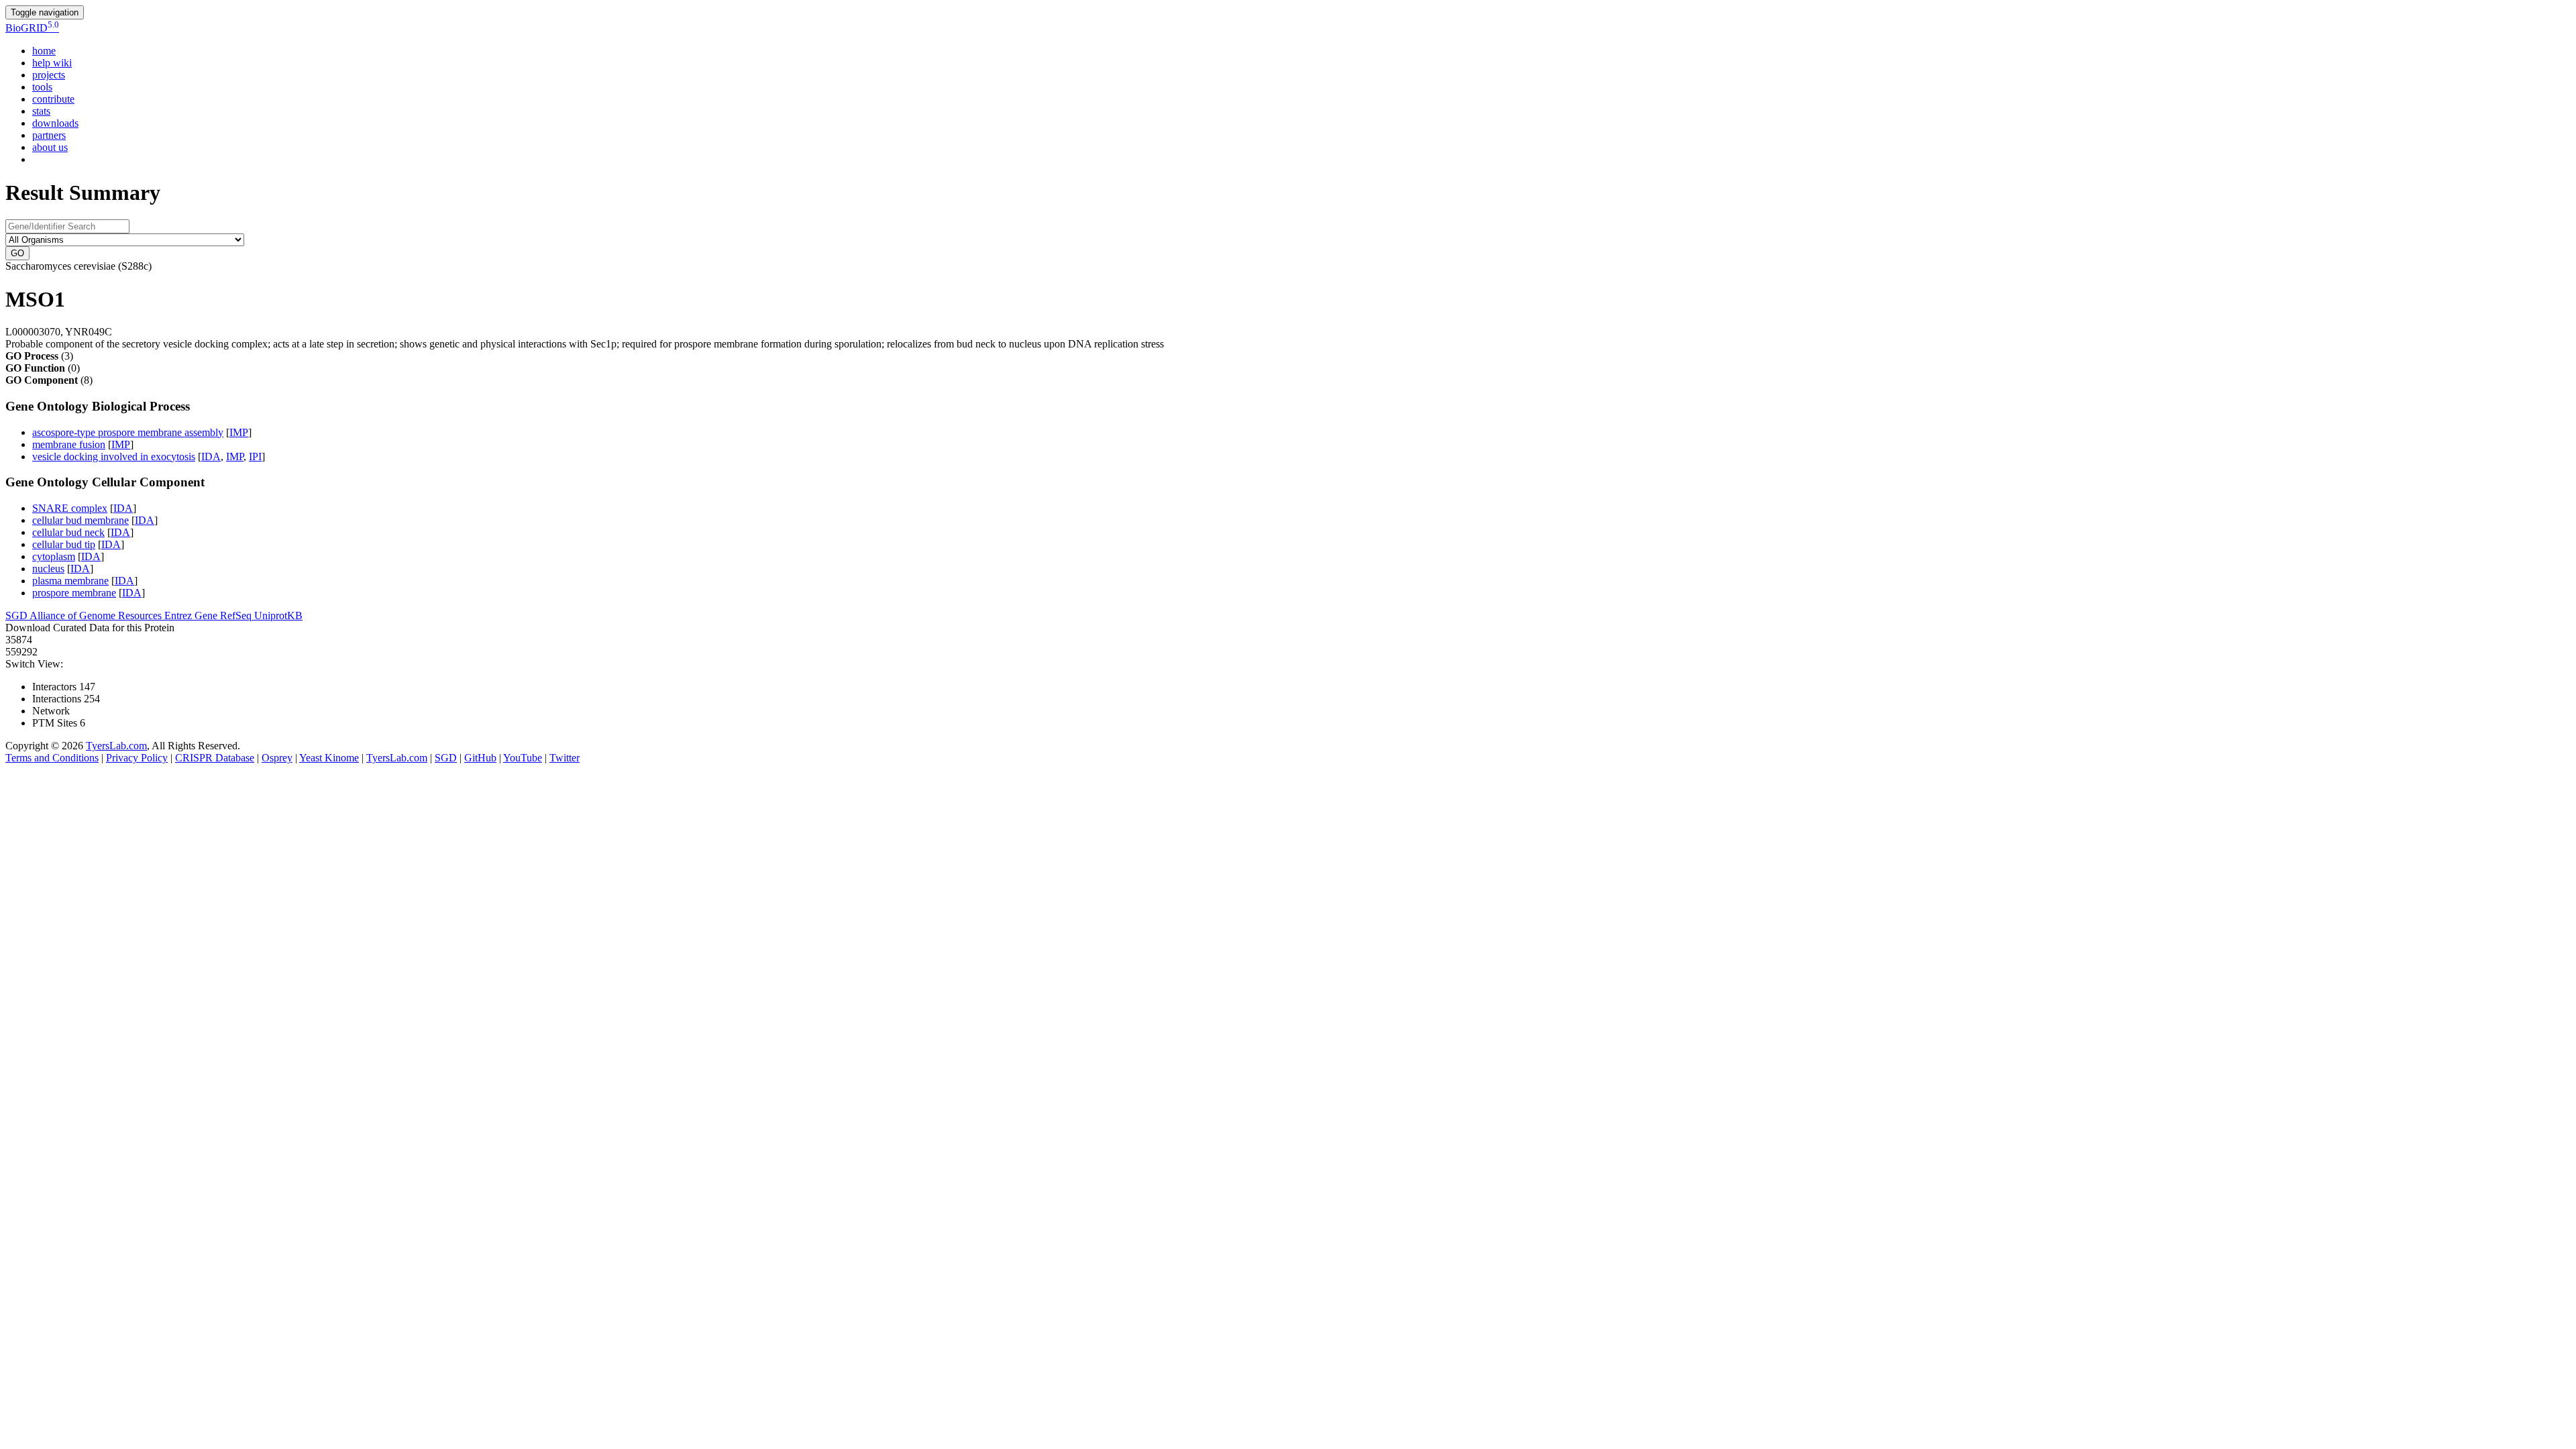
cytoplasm (54, 556)
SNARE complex (70, 508)
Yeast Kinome (329, 758)
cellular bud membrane (80, 520)
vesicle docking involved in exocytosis (114, 457)
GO (17, 253)
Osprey (277, 758)
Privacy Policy (137, 758)
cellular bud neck (68, 532)
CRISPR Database (215, 758)
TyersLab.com (116, 746)
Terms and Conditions (52, 758)
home (44, 51)
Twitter (565, 758)
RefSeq (237, 615)
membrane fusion (69, 444)
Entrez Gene (192, 615)
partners (49, 135)
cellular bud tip (64, 544)
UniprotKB (278, 615)
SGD (17, 615)
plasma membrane (70, 581)
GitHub (480, 758)
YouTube (523, 758)
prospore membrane (74, 593)
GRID (32, 28)
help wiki (52, 63)
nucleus (48, 569)
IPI (255, 457)
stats (41, 111)
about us (50, 147)
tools (42, 87)
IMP (239, 432)
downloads (55, 123)
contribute (53, 99)
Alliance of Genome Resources (97, 615)
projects (49, 75)
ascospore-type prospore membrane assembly (128, 432)
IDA (211, 457)
